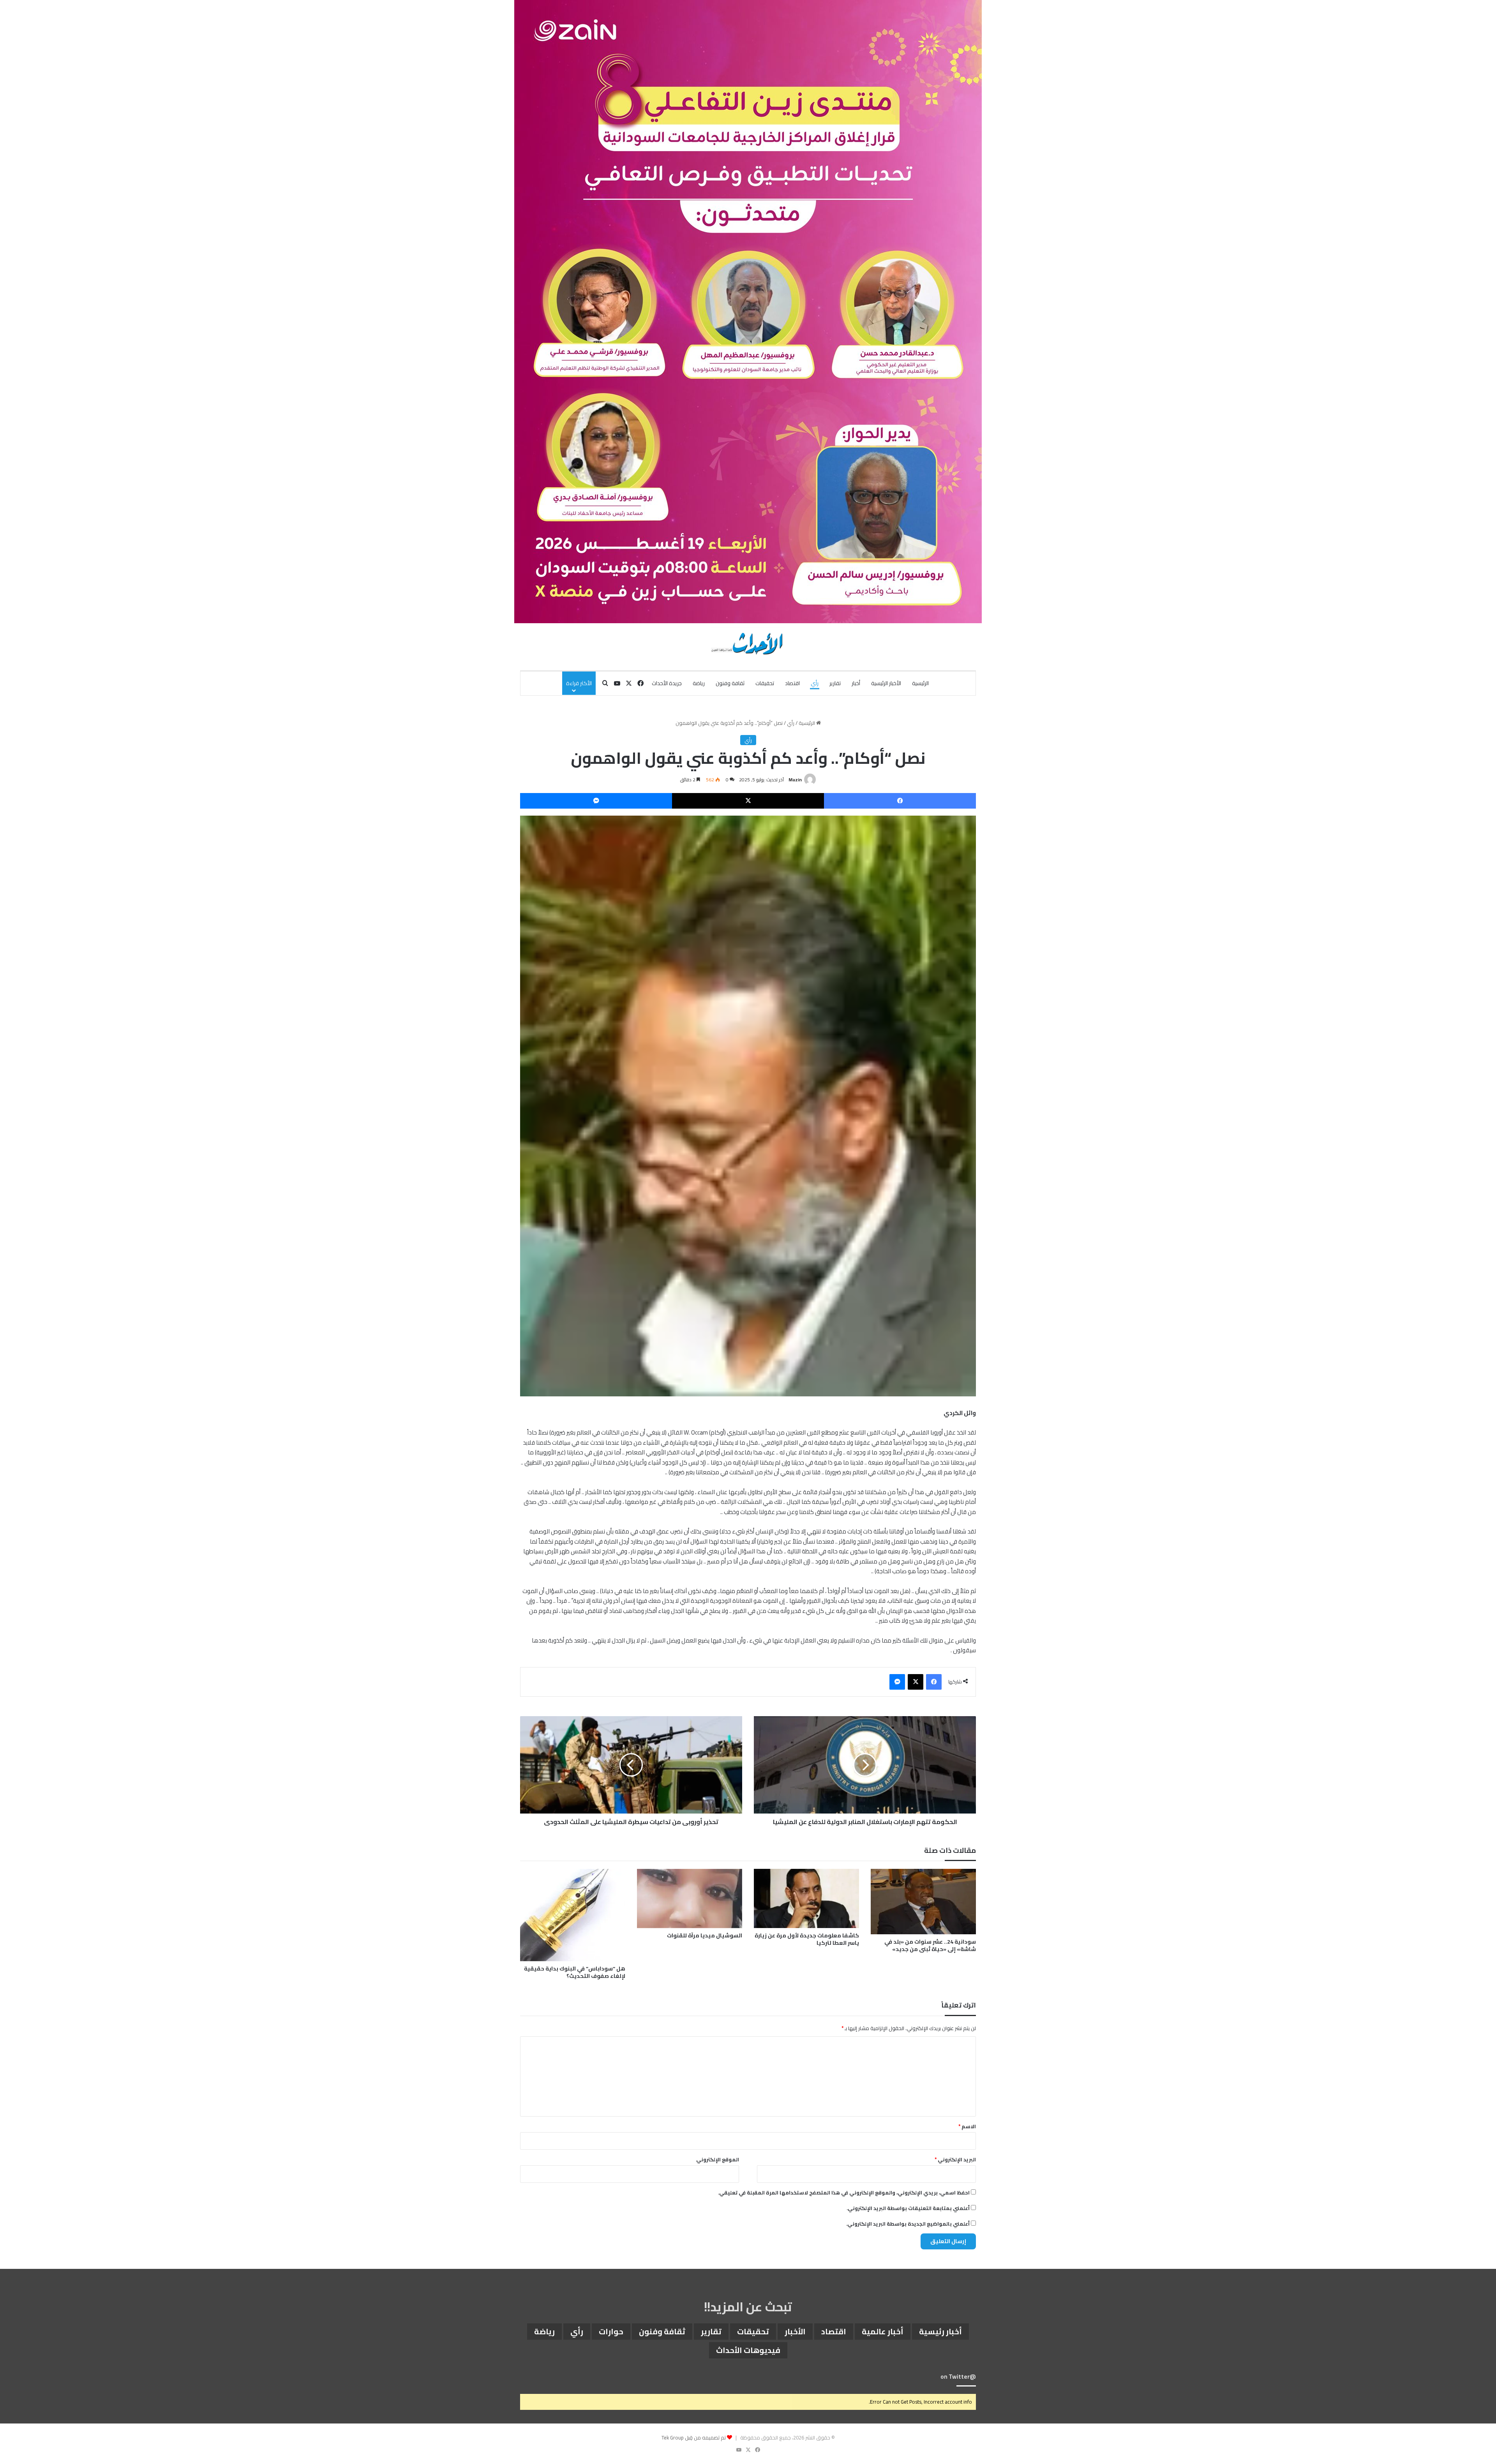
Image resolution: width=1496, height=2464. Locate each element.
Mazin (795, 780)
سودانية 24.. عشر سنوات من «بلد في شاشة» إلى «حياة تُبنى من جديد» (930, 1945)
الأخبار (795, 2331)
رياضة (699, 683)
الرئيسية (920, 683)
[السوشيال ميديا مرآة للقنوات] (690, 1898)
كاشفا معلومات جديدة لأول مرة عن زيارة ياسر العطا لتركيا (807, 1939)
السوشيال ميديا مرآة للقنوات (705, 1935)
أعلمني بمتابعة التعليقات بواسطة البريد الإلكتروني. (908, 2208)
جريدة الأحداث (667, 683)
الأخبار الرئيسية (886, 683)
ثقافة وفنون (730, 683)
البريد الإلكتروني (955, 2159)
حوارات (611, 2331)
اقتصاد (792, 683)
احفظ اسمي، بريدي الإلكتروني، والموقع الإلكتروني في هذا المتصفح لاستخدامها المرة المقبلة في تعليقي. (844, 2193)
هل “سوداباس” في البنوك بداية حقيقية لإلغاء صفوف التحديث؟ (575, 1972)
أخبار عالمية (883, 2331)
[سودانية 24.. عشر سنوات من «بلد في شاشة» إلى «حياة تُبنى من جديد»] (923, 1902)
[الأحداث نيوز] (748, 643)
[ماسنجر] (596, 801)
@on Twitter (958, 2377)
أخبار (856, 683)
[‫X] (748, 801)
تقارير (835, 683)
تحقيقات (765, 683)
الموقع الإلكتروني (718, 2159)
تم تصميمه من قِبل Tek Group (694, 2438)
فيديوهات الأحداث (748, 2350)
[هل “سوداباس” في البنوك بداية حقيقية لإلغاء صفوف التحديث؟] (573, 1915)
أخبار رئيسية (940, 2331)
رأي (815, 683)
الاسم (967, 2126)
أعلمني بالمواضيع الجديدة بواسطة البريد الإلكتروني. (908, 2224)
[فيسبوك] (900, 801)
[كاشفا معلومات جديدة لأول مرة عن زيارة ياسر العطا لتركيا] (806, 1898)
